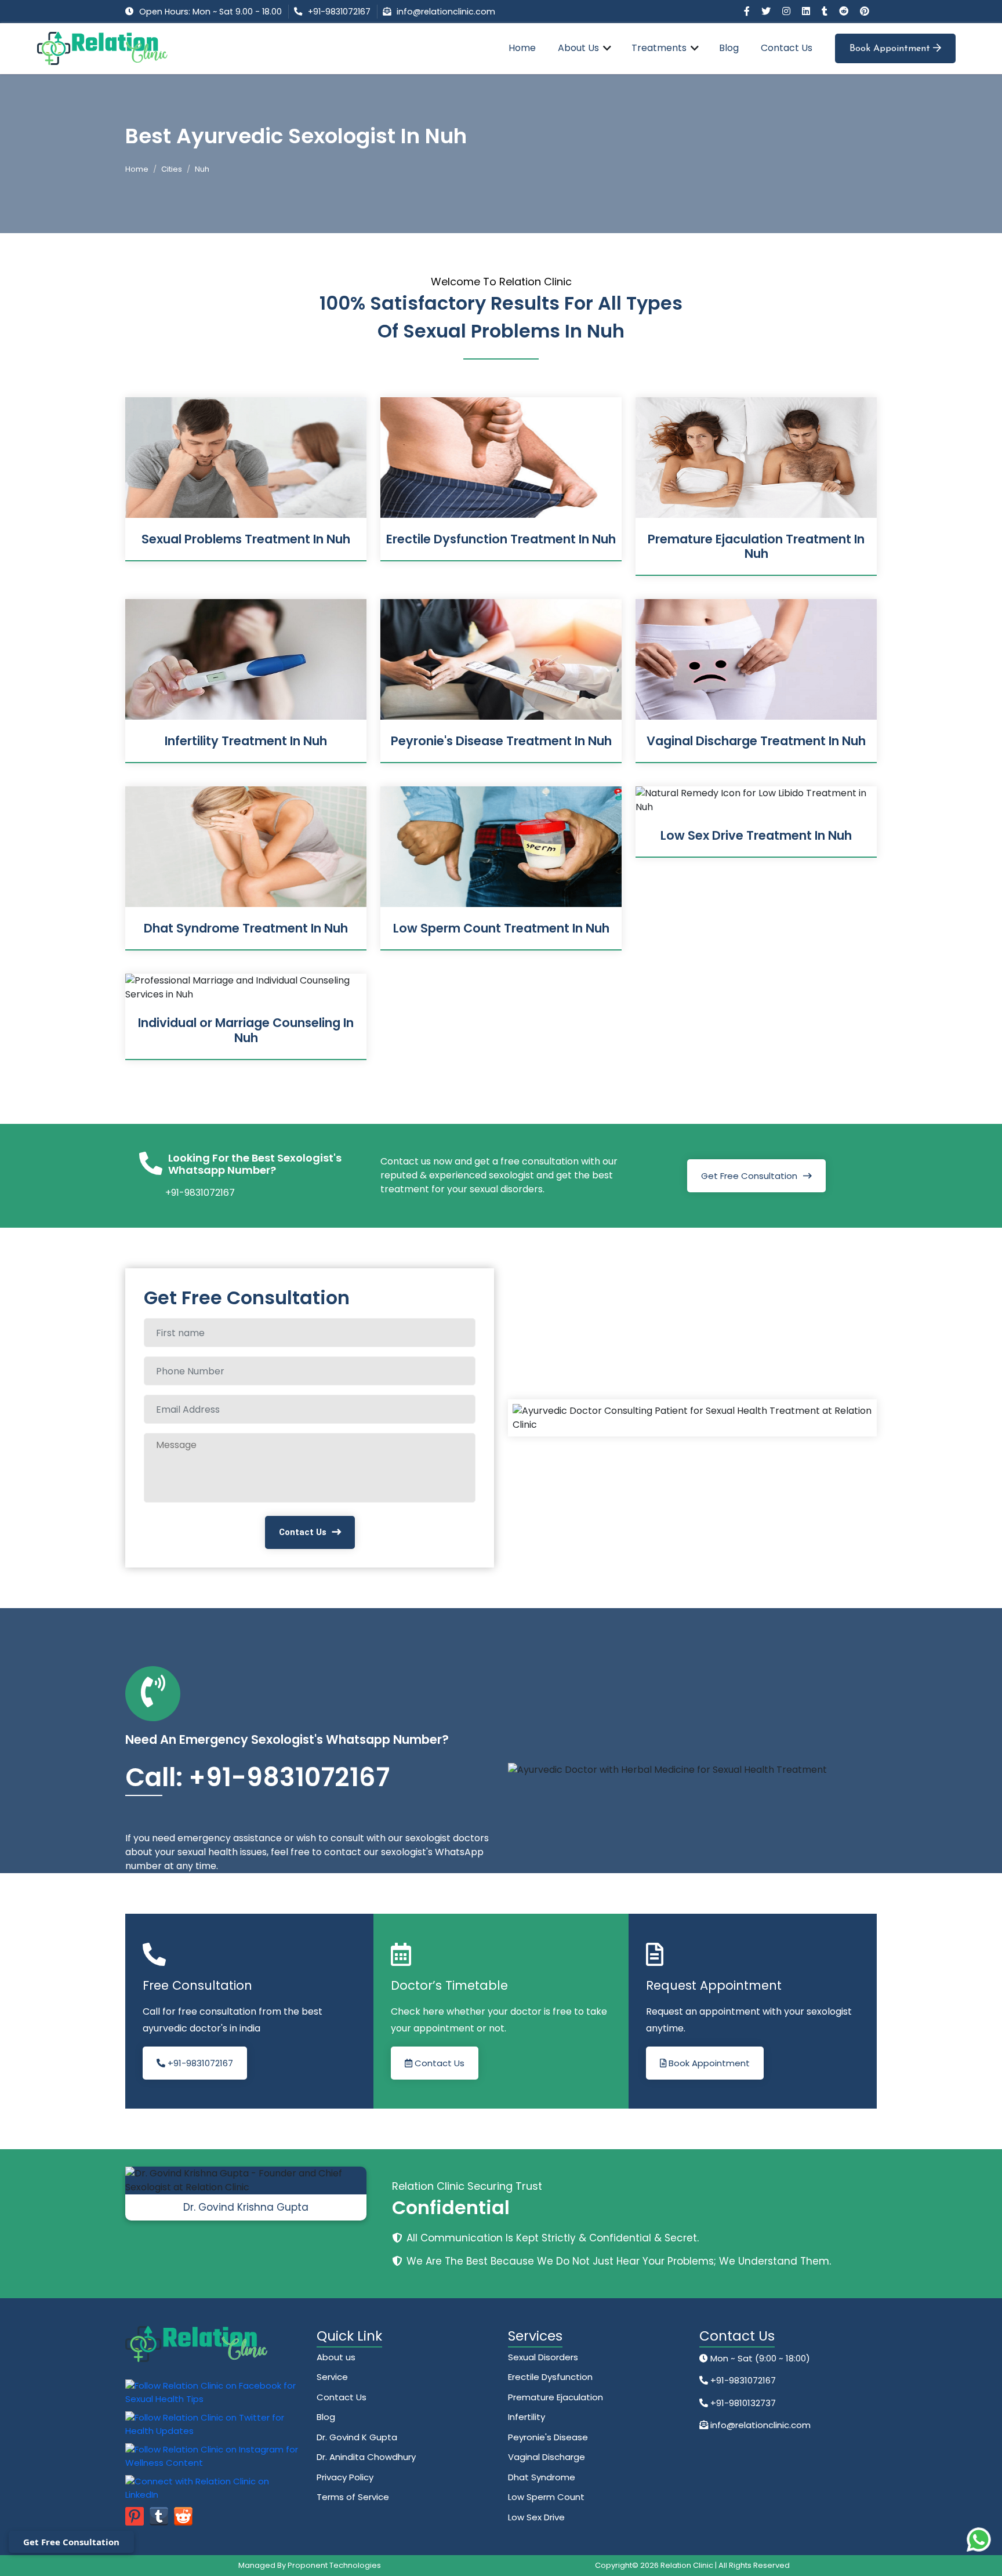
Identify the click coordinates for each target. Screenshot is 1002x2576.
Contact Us (787, 48)
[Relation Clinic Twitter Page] (767, 11)
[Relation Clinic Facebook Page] (748, 11)
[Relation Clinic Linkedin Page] (807, 11)
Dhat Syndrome (542, 2477)
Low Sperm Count (546, 2497)
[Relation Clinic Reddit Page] (845, 11)
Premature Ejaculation (556, 2397)
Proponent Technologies (334, 2565)
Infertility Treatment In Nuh (246, 741)
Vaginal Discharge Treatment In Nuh (756, 741)
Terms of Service (353, 2497)
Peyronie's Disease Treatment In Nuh (501, 741)
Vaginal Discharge (547, 2457)
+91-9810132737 (742, 2403)
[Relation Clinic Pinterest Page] (865, 11)
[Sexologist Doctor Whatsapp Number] (979, 2539)
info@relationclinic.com (446, 12)
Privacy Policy (345, 2477)
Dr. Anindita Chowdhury (366, 2457)
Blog (729, 48)
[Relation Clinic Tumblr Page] (826, 11)
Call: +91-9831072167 (257, 1777)
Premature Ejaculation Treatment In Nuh (756, 546)
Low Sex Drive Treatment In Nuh (756, 835)
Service (332, 2377)
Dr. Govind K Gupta (357, 2437)
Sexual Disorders (543, 2357)
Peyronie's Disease (548, 2437)
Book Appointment (891, 49)
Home (522, 48)
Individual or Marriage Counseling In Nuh (246, 1030)
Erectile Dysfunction (550, 2377)
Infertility (527, 2417)
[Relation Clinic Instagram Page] (787, 11)
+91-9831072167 (339, 12)
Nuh (202, 169)
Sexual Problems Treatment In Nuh (246, 539)
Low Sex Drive (536, 2517)
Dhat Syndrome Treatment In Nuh (246, 928)
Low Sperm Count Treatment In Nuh (501, 928)
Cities (172, 169)
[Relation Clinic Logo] (102, 48)
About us (336, 2357)
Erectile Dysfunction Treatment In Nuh (501, 539)
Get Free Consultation (749, 1176)
